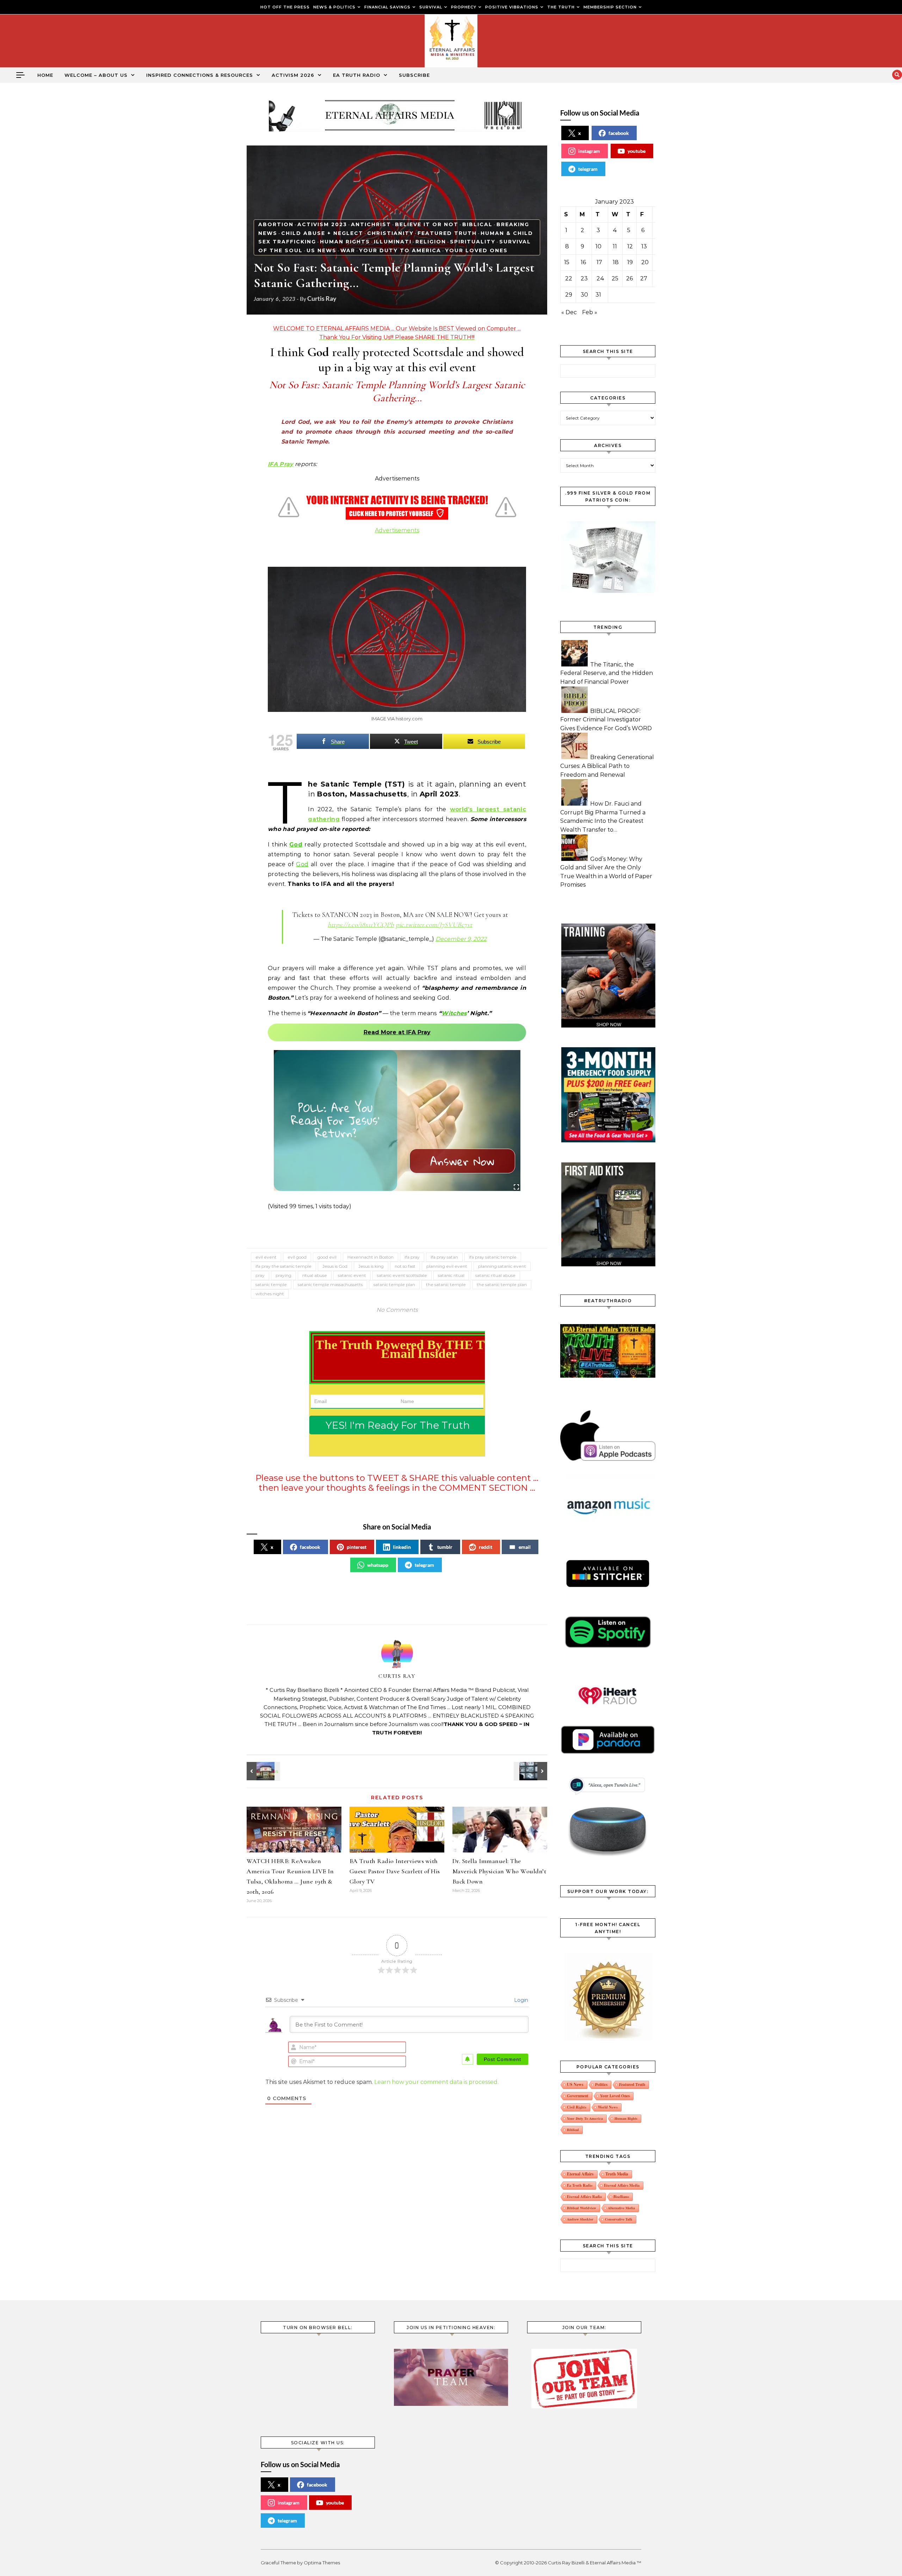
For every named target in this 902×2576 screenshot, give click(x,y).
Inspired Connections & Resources (200, 75)
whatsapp (378, 1565)
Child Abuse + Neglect (322, 233)
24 (600, 278)
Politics (601, 2084)
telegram (424, 1565)
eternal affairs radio (584, 2197)
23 (584, 278)
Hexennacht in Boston (370, 1257)
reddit (486, 1547)
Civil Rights (577, 2107)
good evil (327, 1257)
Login (520, 2000)
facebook (310, 1547)
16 (583, 262)
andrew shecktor (580, 2219)
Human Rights (345, 242)
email (525, 1547)
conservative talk (619, 2219)
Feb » (590, 312)
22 (569, 278)
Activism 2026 (293, 75)
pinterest (357, 1547)
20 (645, 262)
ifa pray (412, 1257)
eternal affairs (580, 2174)
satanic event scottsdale (402, 1275)
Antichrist (371, 224)
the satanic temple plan (502, 1284)
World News (608, 2107)
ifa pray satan (444, 1257)
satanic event (352, 1275)
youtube (637, 151)
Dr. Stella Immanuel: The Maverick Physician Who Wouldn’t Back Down (499, 1871)
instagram (589, 151)
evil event (266, 1257)
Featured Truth (447, 233)
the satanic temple (446, 1284)
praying (283, 1275)
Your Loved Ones (476, 250)
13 (644, 246)
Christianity (390, 233)
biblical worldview (582, 2208)
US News (322, 250)
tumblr (445, 1547)
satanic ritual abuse (495, 1275)
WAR (348, 250)
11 (615, 246)
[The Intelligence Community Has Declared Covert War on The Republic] (531, 1771)
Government (578, 2096)
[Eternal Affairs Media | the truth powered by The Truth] (451, 43)
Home (45, 75)
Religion (431, 242)
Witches (454, 1013)
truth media (617, 2174)
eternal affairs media (622, 2185)
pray (260, 1275)
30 (584, 295)
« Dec (569, 312)
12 (630, 246)
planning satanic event (502, 1266)
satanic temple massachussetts (330, 1284)
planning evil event (447, 1266)
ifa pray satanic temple (493, 1257)
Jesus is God (335, 1266)
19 (630, 262)
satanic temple (271, 1284)
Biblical (477, 224)
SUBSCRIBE (414, 75)
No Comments (397, 1310)
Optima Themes (322, 2563)
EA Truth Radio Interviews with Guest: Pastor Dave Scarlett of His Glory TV (395, 1871)
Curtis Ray (322, 298)
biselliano (621, 2197)
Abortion (276, 224)
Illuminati (393, 242)
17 (599, 262)
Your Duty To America (400, 250)
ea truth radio (580, 2185)
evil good (297, 1257)
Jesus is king (371, 1266)
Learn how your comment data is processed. (436, 2082)
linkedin (402, 1547)
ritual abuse (315, 1275)
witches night (270, 1294)
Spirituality (473, 242)
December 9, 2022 (461, 939)
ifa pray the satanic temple (283, 1266)
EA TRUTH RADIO (357, 75)
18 (616, 262)
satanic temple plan (394, 1284)
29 (569, 295)
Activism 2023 (322, 224)
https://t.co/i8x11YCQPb (361, 924)
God (296, 845)
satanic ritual (451, 1275)
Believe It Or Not (427, 224)
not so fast (405, 1266)
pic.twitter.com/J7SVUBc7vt (434, 924)
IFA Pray (281, 464)
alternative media (621, 2208)
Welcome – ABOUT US (96, 75)
